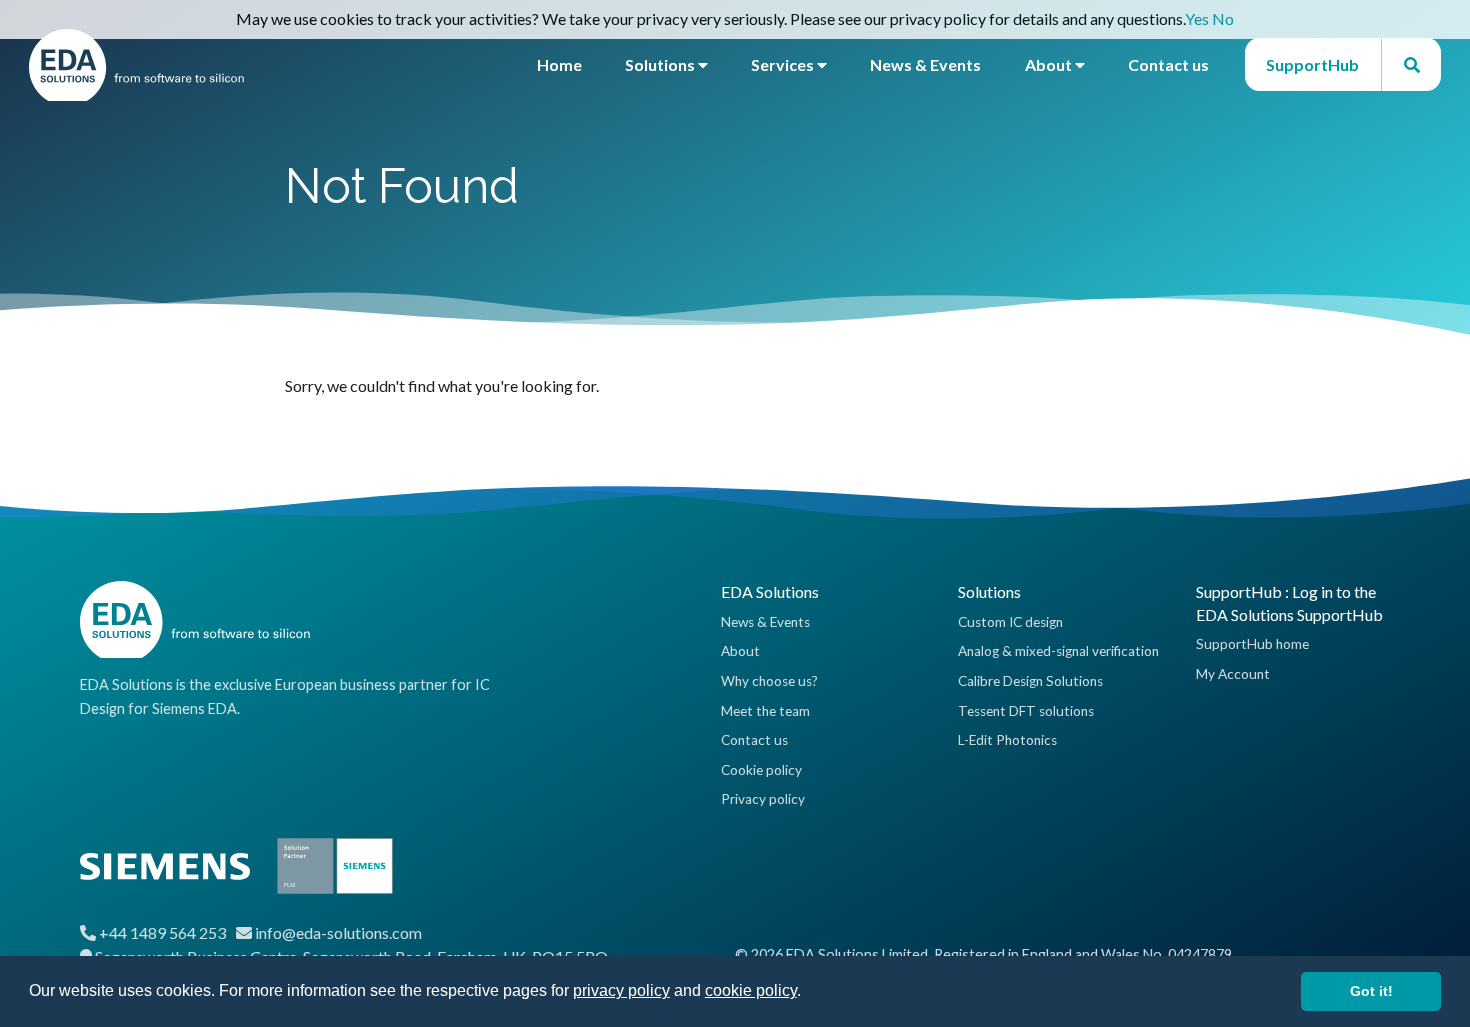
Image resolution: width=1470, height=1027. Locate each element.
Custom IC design (1010, 622)
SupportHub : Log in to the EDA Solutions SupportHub (1289, 602)
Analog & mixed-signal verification (1058, 651)
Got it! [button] (1371, 991)
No (1223, 18)
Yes (1197, 18)
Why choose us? (769, 681)
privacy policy (621, 990)
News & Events (925, 64)
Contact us (1168, 64)
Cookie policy (761, 770)
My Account (1233, 674)
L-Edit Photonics (1007, 740)
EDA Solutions (770, 591)
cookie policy (751, 990)
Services (784, 64)
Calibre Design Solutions (1030, 681)
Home (559, 64)
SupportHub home (1252, 644)
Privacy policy (763, 799)
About (1050, 64)
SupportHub (1312, 64)
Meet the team (765, 711)
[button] (808, 993)
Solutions (661, 64)
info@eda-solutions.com (338, 932)
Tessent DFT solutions (1026, 711)
